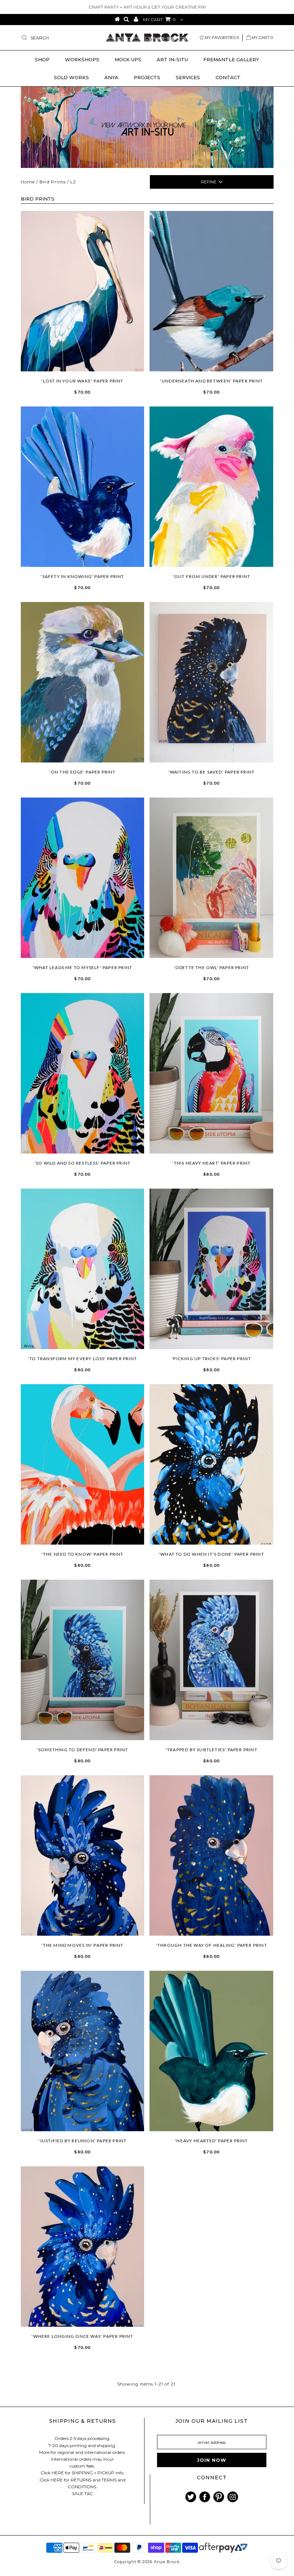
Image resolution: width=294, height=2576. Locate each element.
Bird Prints (53, 182)
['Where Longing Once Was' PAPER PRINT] (83, 2247)
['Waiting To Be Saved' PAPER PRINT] (211, 682)
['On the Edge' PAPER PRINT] (83, 682)
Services (188, 77)
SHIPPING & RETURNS (82, 2421)
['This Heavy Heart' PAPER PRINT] (211, 1073)
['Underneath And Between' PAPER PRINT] (211, 291)
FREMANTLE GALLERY (231, 59)
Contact (228, 77)
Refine (209, 182)
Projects (147, 77)
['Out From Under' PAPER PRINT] (211, 487)
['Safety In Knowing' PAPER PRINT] (83, 487)
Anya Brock (167, 2562)
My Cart (262, 38)
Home (28, 182)
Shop (42, 59)
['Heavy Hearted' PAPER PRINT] (211, 2051)
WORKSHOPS (82, 59)
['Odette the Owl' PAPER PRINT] (211, 878)
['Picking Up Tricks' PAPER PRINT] (211, 1269)
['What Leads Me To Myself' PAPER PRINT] (83, 878)
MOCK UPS (128, 59)
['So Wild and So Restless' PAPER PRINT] (83, 1073)
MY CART (159, 20)
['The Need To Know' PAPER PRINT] (83, 1464)
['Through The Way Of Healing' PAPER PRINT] (211, 1855)
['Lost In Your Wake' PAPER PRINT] (83, 291)
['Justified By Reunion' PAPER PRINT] (83, 2051)
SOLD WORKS (71, 77)
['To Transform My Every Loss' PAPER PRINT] (83, 1269)
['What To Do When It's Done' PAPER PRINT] (211, 1464)
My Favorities (222, 38)
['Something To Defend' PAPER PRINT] (83, 1660)
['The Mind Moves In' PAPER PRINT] (83, 1855)
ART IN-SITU (172, 59)
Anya (111, 77)
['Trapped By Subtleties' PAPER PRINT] (211, 1660)
